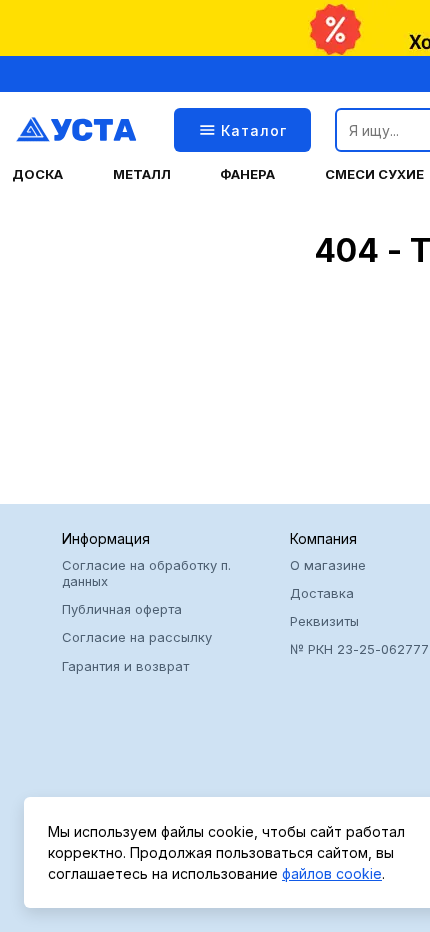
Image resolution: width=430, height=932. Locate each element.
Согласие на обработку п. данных (146, 573)
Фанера (247, 174)
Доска (37, 174)
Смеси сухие (374, 174)
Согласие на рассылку (137, 637)
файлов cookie (332, 873)
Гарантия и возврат (125, 666)
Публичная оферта (122, 609)
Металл (142, 174)
